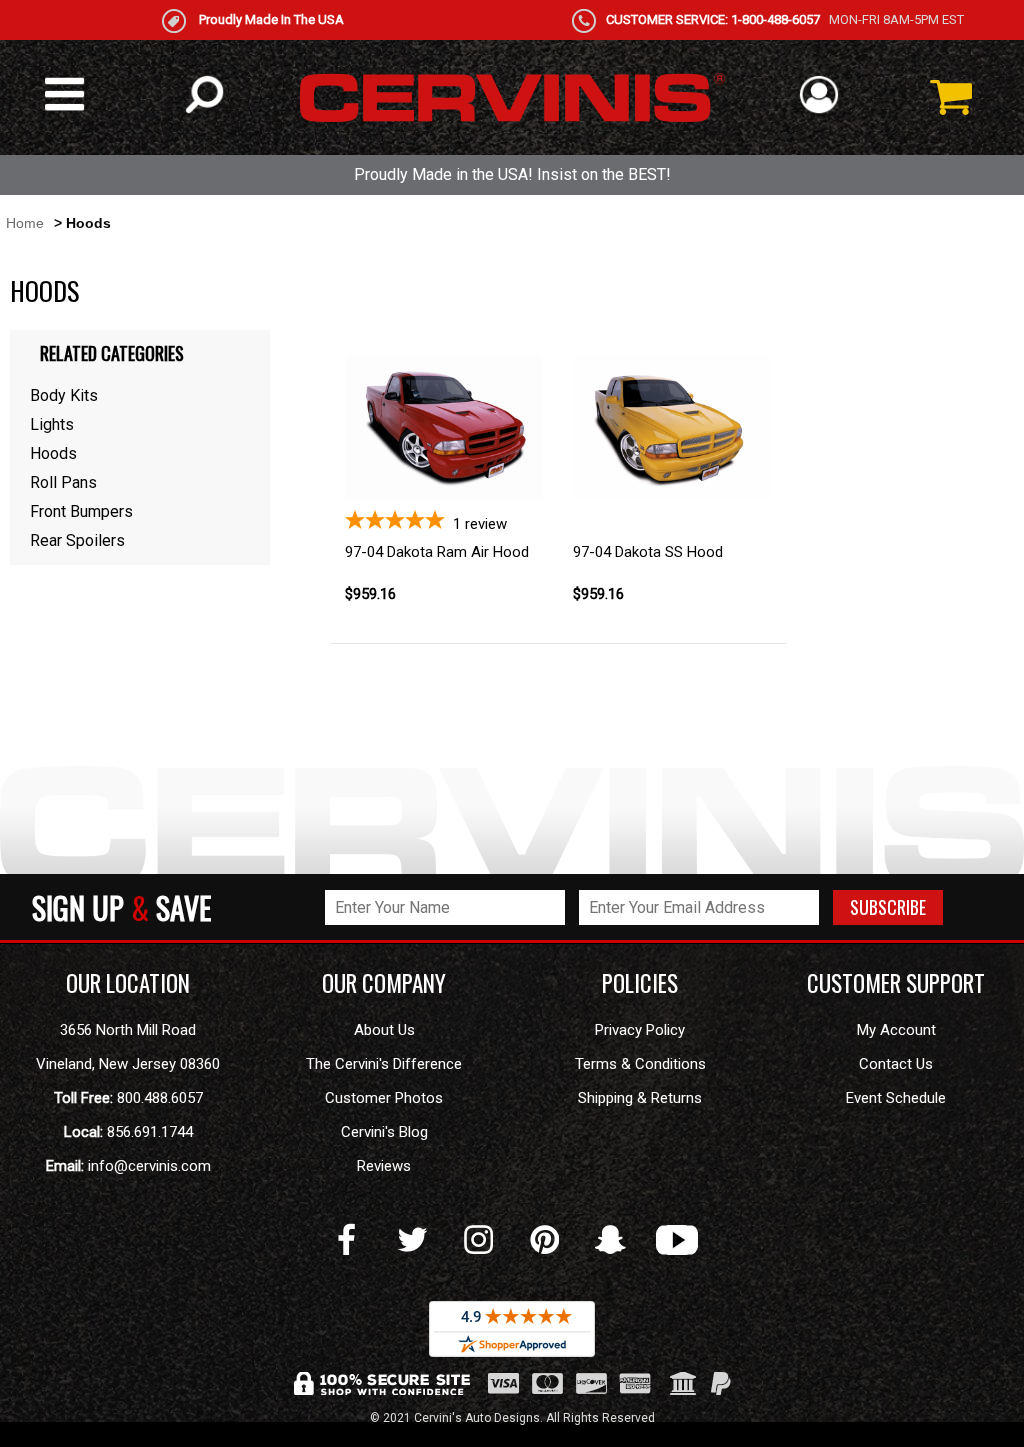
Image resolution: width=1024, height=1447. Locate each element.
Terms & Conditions (640, 1064)
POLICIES (640, 983)
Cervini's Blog (384, 1132)
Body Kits (64, 395)
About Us (384, 1030)
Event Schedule (896, 1098)
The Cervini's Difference (384, 1064)
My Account (896, 1030)
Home (25, 223)
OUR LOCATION (128, 983)
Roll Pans (63, 482)
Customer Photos (384, 1098)
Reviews (384, 1166)
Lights (52, 424)
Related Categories (112, 353)
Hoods (53, 453)
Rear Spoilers (77, 540)
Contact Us (896, 1064)
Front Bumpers (81, 511)
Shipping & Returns (640, 1098)
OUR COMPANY (384, 983)
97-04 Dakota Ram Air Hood (437, 552)
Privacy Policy (640, 1030)
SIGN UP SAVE (121, 907)
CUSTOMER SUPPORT (896, 983)
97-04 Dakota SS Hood (648, 552)
